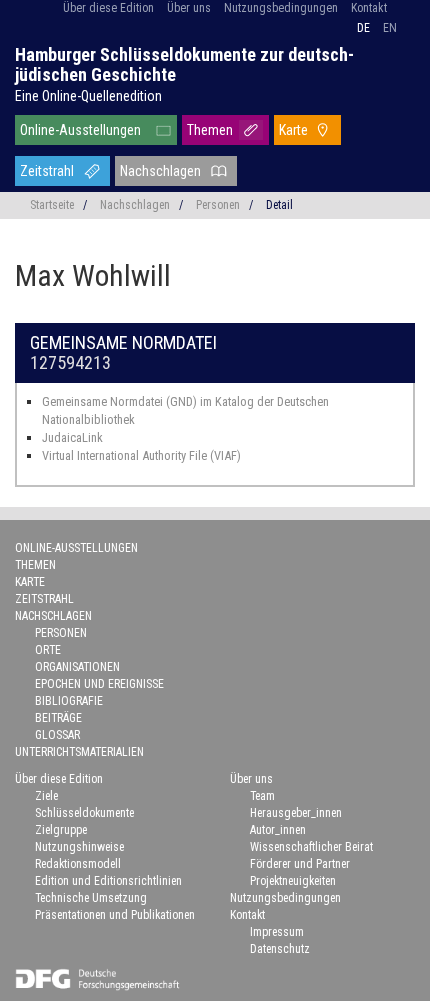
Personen (218, 205)
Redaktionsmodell (78, 864)
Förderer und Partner (300, 864)
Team (262, 796)
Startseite (52, 205)
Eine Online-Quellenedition (88, 96)
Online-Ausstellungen (80, 130)
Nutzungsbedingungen (281, 8)
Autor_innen (278, 830)
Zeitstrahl (47, 171)
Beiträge (58, 718)
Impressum (277, 932)
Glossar (57, 735)
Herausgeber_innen (296, 813)
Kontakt (369, 8)
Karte (293, 130)
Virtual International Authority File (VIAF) (141, 455)
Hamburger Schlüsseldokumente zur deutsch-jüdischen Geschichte (184, 64)
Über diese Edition (108, 8)
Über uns (189, 8)
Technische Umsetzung (91, 898)
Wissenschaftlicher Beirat (311, 847)
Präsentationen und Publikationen (115, 915)
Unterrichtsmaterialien (79, 752)
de (363, 28)
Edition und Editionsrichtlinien (108, 881)
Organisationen (77, 667)
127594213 (70, 362)
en (390, 28)
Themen (210, 130)
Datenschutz (280, 949)
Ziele (46, 796)
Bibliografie (69, 701)
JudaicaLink (72, 437)
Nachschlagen (160, 171)
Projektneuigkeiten (293, 881)
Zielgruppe (61, 830)
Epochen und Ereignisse (99, 684)
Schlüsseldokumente (84, 813)
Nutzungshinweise (79, 847)
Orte (48, 650)
